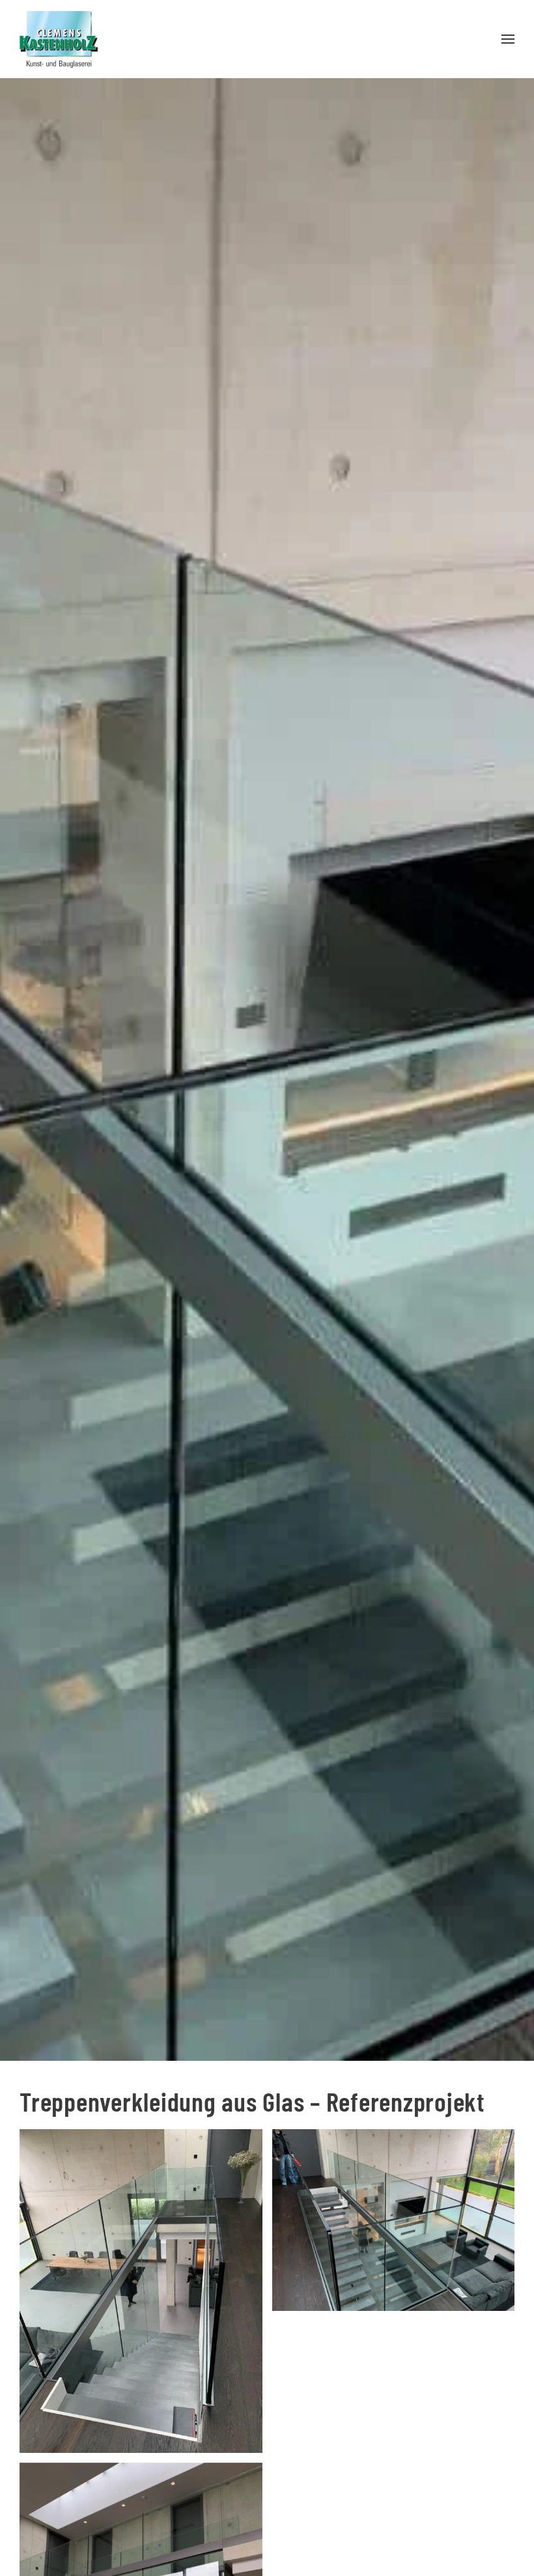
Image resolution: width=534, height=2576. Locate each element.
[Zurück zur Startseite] (59, 39)
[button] (508, 39)
